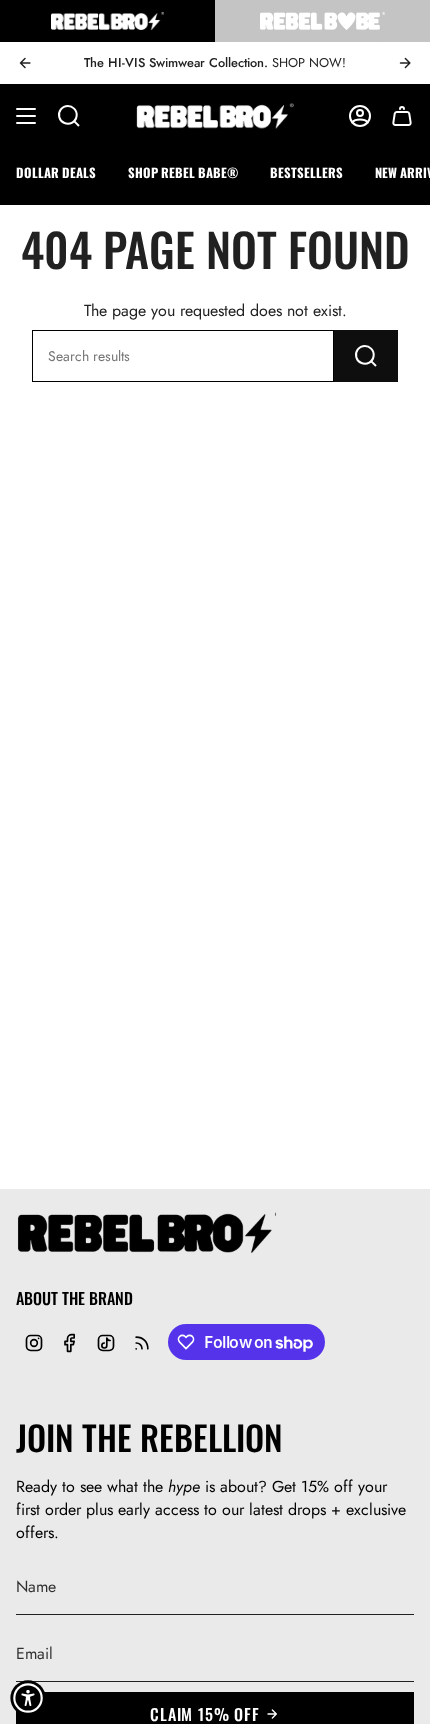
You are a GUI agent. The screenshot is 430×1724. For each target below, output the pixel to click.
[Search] (366, 356)
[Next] (405, 63)
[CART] (402, 116)
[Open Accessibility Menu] (28, 1698)
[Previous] (25, 63)
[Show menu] (26, 116)
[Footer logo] (146, 1234)
